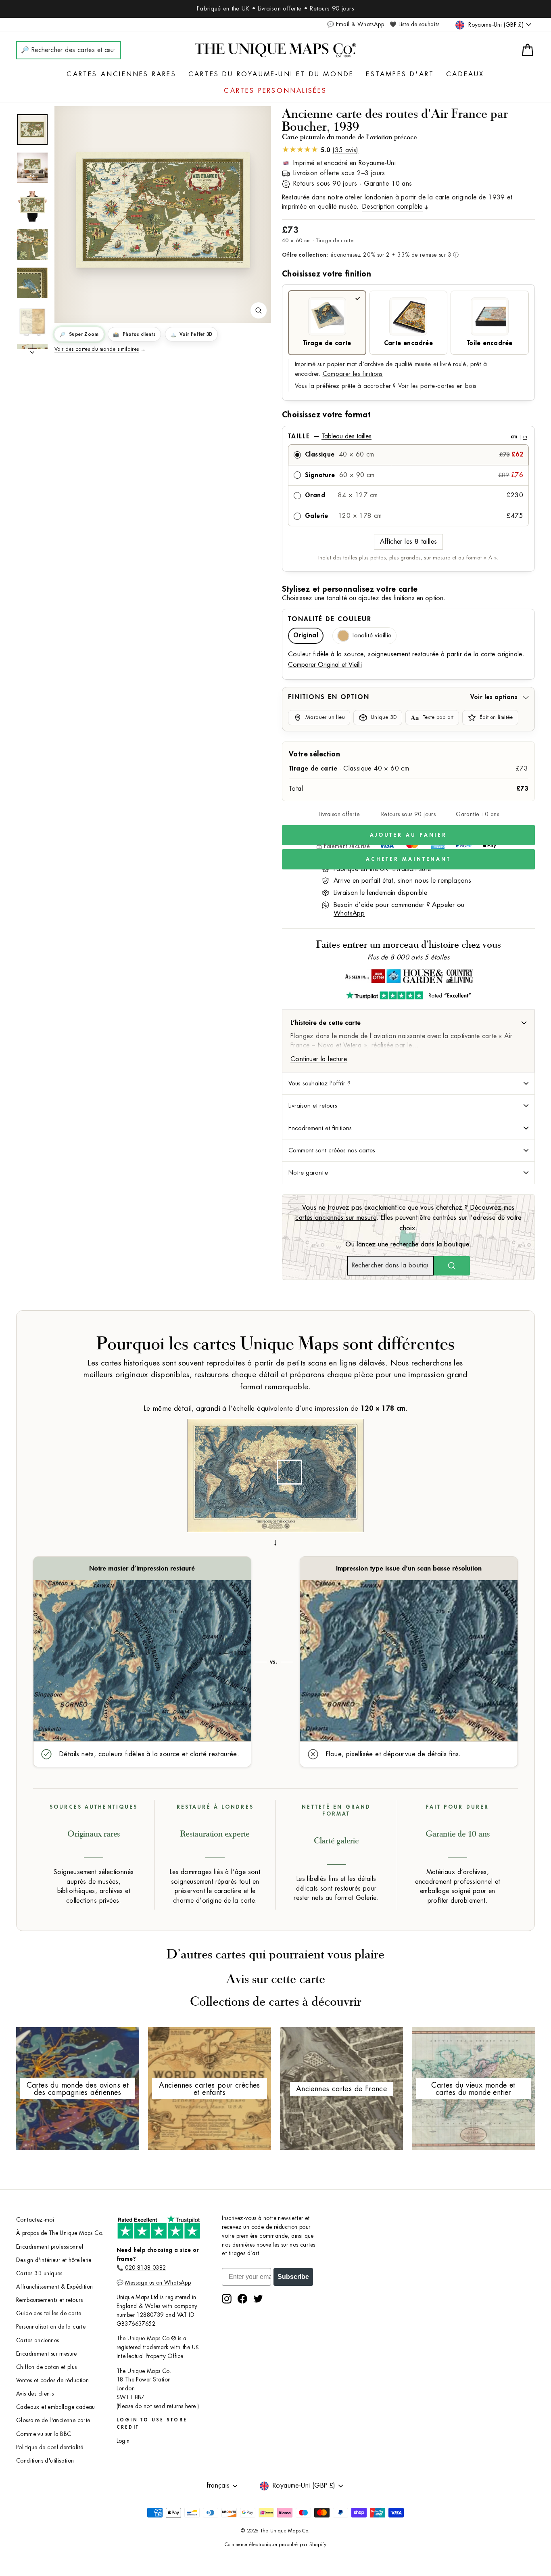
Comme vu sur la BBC (44, 2434)
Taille (408, 436)
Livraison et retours (313, 1106)
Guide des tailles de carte (49, 2313)
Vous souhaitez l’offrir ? (319, 1083)
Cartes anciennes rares (121, 74)
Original (306, 636)
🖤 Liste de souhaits (414, 24)
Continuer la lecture (319, 1059)
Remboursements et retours (49, 2300)
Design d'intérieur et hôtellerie (54, 2260)
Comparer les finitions (353, 374)
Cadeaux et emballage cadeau (56, 2407)
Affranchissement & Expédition (55, 2287)
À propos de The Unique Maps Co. (60, 2233)
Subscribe (293, 2277)
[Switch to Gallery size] (163, 210)
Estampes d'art (400, 74)
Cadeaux (465, 74)
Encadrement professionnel (50, 2247)
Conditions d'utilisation (45, 2461)
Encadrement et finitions (320, 1128)
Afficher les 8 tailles (409, 542)
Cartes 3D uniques (39, 2273)
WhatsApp (349, 913)
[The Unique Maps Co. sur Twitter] (258, 2299)
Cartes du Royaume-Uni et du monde (271, 74)
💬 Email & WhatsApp (356, 24)
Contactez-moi (35, 2220)
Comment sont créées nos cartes (332, 1150)
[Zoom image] (259, 310)
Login (123, 2441)
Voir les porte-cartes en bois (437, 386)
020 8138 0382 (145, 2268)
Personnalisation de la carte (51, 2327)
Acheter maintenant (408, 859)
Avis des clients (35, 2394)
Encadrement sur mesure (47, 2354)
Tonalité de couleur (330, 619)
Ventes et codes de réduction (52, 2380)
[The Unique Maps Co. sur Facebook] (242, 2299)
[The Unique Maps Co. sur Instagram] (227, 2299)
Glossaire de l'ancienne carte (53, 2420)
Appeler (443, 905)
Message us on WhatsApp (158, 2283)
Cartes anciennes (38, 2340)
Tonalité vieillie (371, 636)
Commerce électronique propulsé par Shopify (276, 2545)
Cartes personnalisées (275, 91)
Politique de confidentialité (50, 2447)
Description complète (392, 207)
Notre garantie (308, 1173)
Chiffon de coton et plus (47, 2367)
